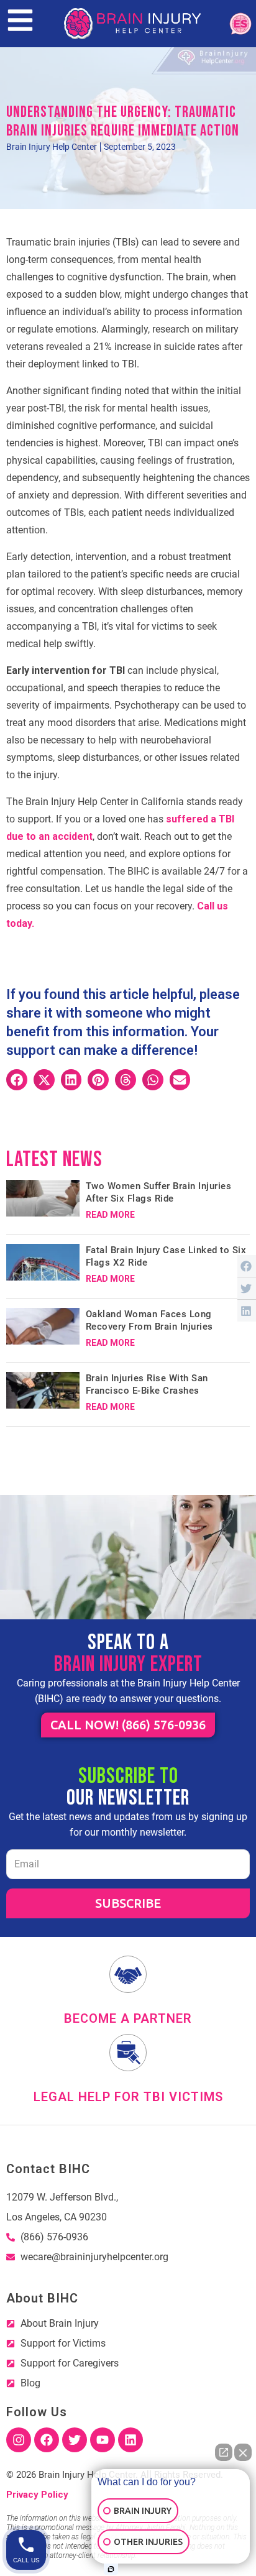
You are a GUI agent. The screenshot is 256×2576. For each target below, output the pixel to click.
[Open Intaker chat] (111, 2569)
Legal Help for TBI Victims (128, 2097)
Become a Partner (128, 2018)
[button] (17, 1080)
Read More (110, 1215)
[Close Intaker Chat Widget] (243, 2452)
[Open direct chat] (224, 2452)
